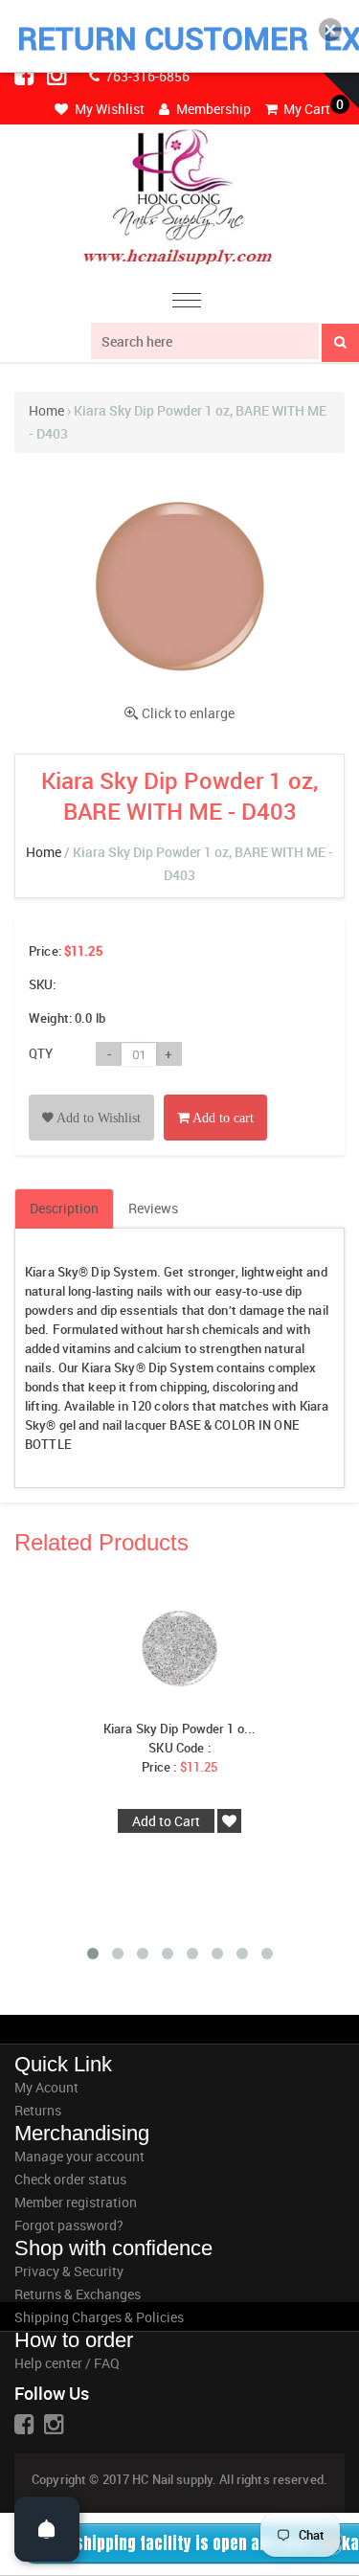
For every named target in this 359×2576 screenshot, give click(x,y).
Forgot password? (69, 2225)
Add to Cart (166, 1821)
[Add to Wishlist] (91, 1096)
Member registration (76, 2202)
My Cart (305, 109)
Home (46, 410)
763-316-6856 (146, 76)
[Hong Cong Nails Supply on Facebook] (26, 75)
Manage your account (79, 2156)
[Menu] (187, 303)
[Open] (47, 2529)
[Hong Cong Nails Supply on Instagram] (58, 75)
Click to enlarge (188, 713)
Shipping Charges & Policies (99, 2317)
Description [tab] (64, 1208)
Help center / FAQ (67, 2363)
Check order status (70, 2179)
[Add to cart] (215, 1096)
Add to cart (222, 1118)
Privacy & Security (69, 2271)
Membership (212, 109)
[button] (330, 30)
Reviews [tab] (153, 1208)
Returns (38, 2110)
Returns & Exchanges (78, 2294)
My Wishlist (108, 109)
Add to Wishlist (97, 1118)
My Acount (46, 2087)
